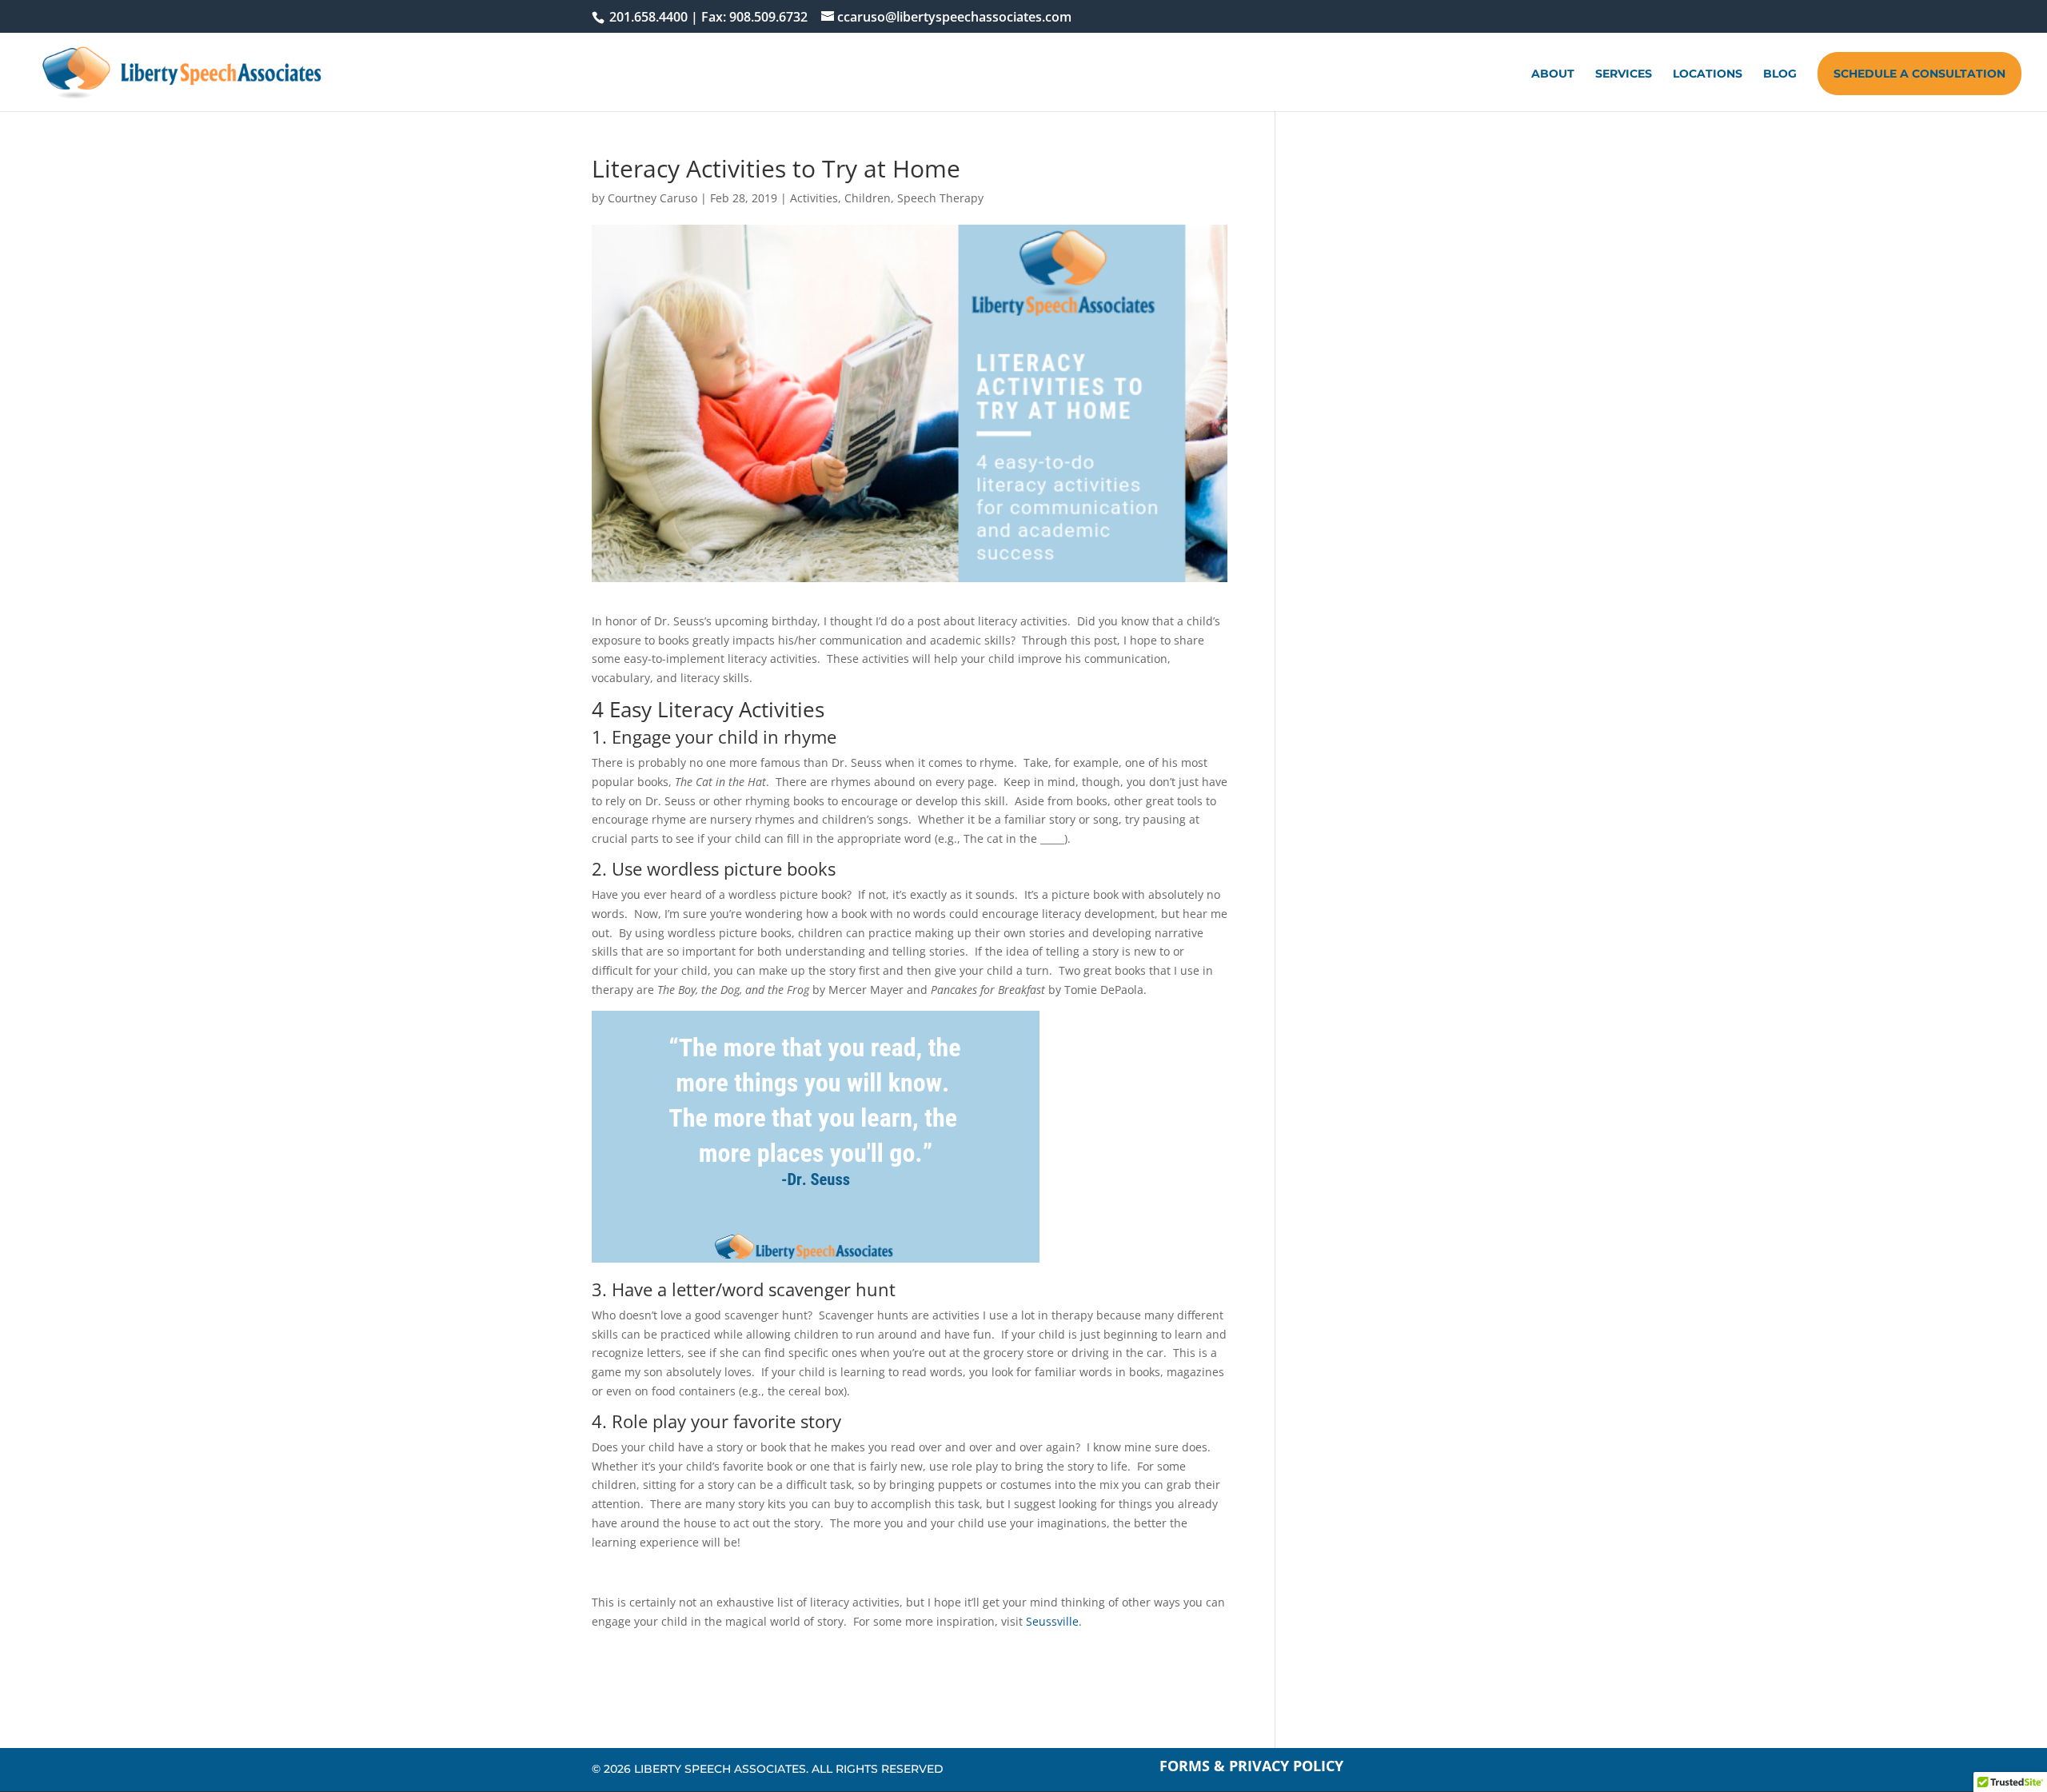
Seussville (1052, 1621)
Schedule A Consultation (1919, 74)
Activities (814, 198)
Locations (1708, 74)
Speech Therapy (940, 198)
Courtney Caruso (652, 198)
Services (1624, 74)
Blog (1780, 74)
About (1553, 74)
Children (868, 198)
